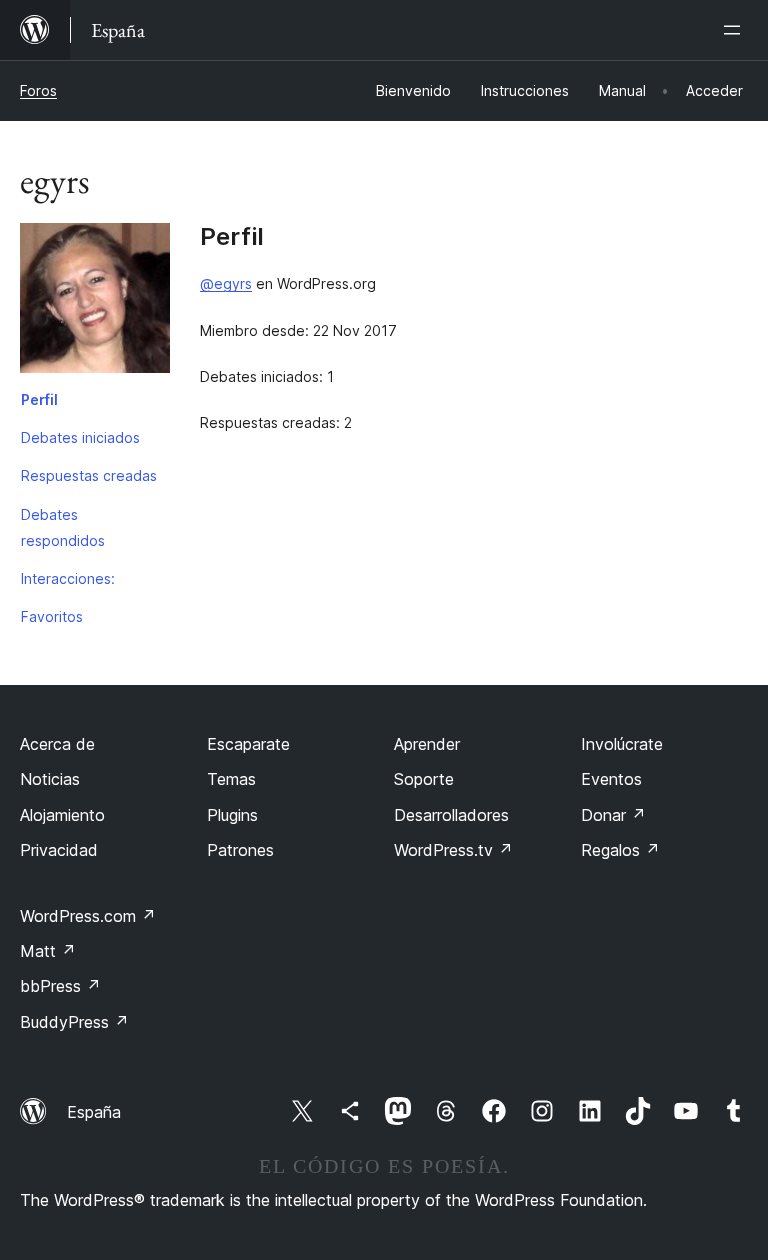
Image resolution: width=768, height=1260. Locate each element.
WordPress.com (88, 916)
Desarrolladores (451, 815)
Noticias (50, 779)
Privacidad (59, 850)
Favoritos (52, 616)
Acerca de (57, 744)
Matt (48, 951)
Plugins (232, 815)
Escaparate (248, 744)
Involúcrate (622, 744)
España (94, 1112)
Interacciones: (68, 578)
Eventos (611, 779)
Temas (231, 779)
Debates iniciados (80, 437)
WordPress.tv (453, 850)
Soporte (424, 779)
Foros (38, 90)
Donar (613, 815)
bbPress (60, 986)
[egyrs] (95, 302)
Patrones (240, 850)
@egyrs (226, 283)
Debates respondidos (63, 527)
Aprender (427, 744)
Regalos (620, 850)
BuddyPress (74, 1022)
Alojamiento (62, 815)
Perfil (39, 399)
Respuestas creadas (89, 475)
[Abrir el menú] (736, 30)
